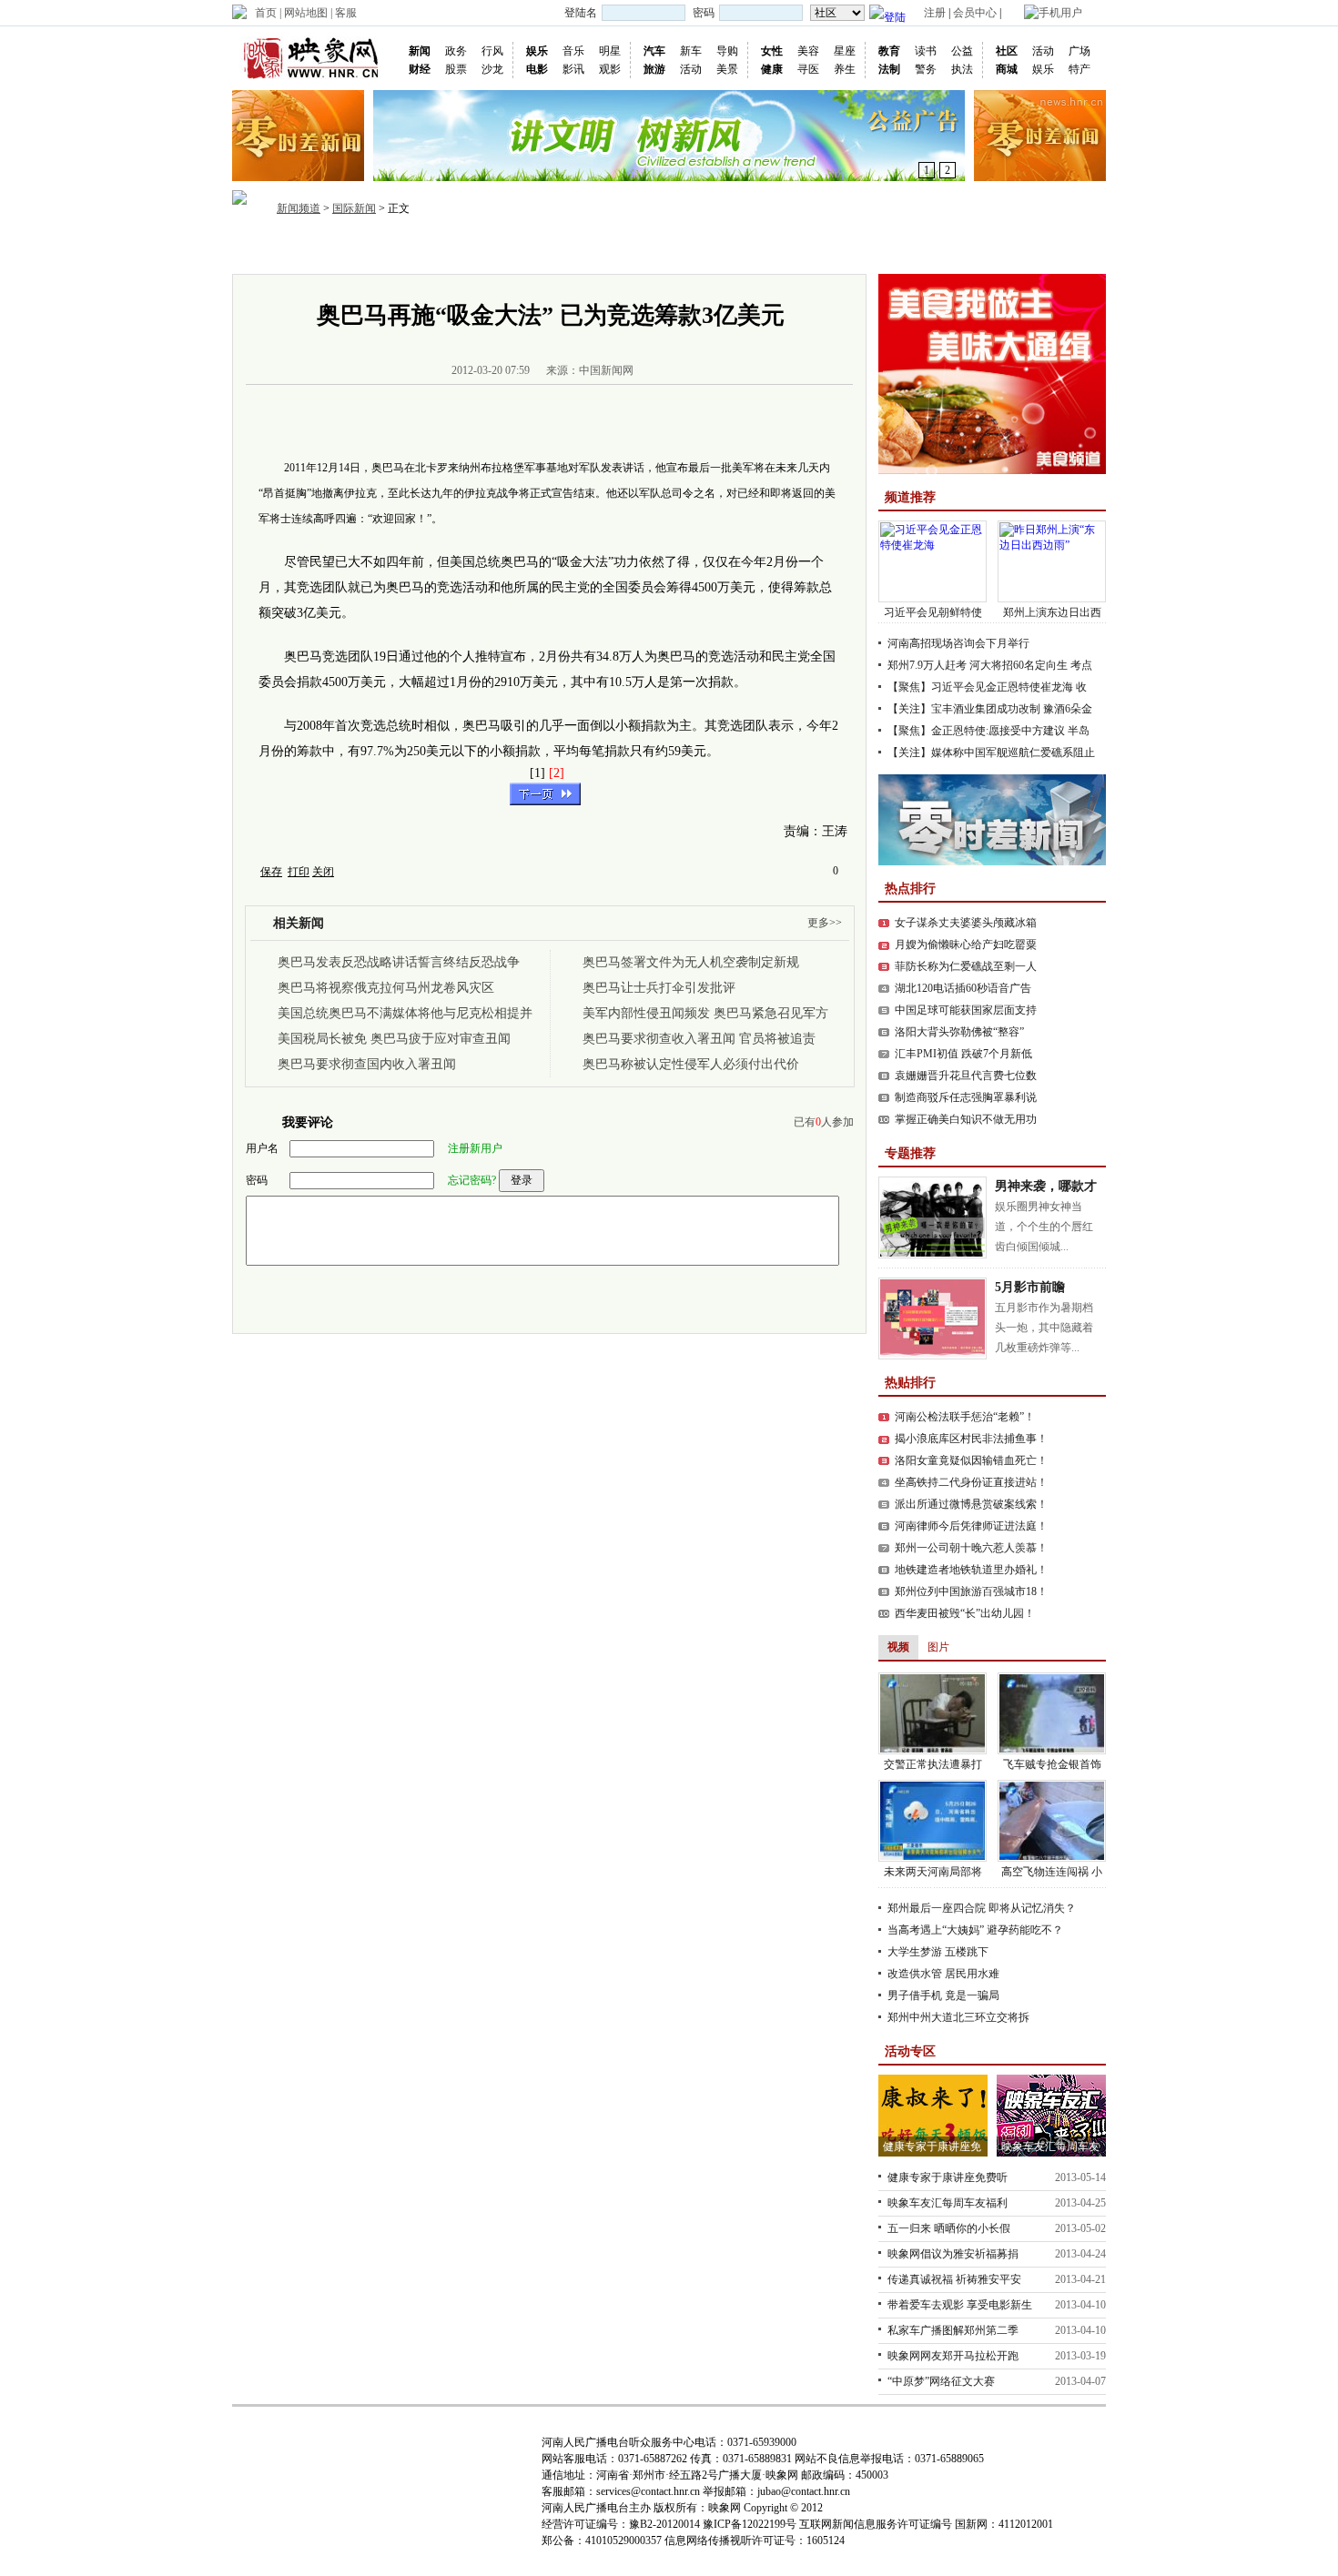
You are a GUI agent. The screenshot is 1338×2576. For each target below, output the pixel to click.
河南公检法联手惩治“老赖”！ (965, 1417)
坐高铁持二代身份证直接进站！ (971, 1482)
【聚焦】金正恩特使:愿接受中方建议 (976, 731)
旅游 (654, 69)
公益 (962, 51)
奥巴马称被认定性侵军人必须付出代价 (691, 1064)
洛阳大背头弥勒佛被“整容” (959, 1032)
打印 (299, 872)
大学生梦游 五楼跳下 (938, 1952)
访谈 (707, 249)
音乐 (573, 51)
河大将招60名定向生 (1019, 665)
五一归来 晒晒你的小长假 (949, 2228)
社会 (620, 249)
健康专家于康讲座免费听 (948, 2177)
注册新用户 (475, 1148)
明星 (610, 51)
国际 (489, 249)
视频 (576, 249)
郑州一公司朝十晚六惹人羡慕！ (971, 1548)
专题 (795, 249)
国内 (445, 249)
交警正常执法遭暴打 (933, 1764)
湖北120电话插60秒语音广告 (963, 988)
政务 (456, 51)
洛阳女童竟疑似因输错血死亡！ (971, 1460)
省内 (401, 249)
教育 (889, 51)
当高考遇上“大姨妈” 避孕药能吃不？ (975, 1930)
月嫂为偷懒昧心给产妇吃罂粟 (966, 945)
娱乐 (537, 51)
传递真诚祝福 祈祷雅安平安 (954, 2279)
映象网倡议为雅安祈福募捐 (953, 2254)
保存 (271, 872)
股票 (456, 69)
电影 (537, 69)
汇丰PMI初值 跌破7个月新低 (963, 1054)
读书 (926, 51)
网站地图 (306, 13)
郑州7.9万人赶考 (927, 665)
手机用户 (1060, 13)
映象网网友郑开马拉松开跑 (953, 2356)
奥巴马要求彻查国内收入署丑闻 (367, 1064)
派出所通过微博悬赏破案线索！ (971, 1504)
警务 (926, 69)
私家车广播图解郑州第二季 (953, 2330)
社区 (1007, 51)
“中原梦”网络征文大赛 (941, 2381)
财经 (420, 69)
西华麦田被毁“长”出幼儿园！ (965, 1613)
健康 (772, 69)
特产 (1080, 69)
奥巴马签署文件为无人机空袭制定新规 (691, 962)
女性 (772, 51)
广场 (1080, 51)
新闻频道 (299, 208)
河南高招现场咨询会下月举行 (958, 643)
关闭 (323, 872)
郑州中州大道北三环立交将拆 (958, 2017)
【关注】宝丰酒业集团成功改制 (964, 709)
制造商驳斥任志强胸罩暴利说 (966, 1097)
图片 (532, 249)
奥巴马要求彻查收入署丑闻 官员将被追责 (699, 1039)
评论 (751, 249)
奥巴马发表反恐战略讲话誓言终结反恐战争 (399, 962)
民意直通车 (857, 249)
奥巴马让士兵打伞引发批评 (659, 988)
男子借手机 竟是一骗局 (943, 1995)
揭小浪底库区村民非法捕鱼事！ (971, 1439)
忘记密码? (472, 1180)
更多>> (825, 923)
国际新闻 (354, 208)
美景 (727, 69)
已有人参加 (824, 1122)
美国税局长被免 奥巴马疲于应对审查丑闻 (394, 1039)
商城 (1007, 69)
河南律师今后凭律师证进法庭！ (971, 1526)
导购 (727, 51)
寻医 (808, 69)
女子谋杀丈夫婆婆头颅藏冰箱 (966, 923)
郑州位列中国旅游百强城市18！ (971, 1591)
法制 (889, 69)
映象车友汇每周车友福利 (948, 2203)
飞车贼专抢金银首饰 (1052, 1764)
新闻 (420, 51)
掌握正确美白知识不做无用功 (966, 1119)
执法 (962, 69)
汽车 (654, 51)
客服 (346, 13)
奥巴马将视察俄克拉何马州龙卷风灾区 (386, 988)
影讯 (573, 69)
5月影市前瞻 (1030, 1287)
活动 (691, 69)
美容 (808, 51)
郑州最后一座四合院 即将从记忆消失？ (982, 1908)
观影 (610, 69)
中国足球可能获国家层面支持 (966, 1010)
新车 (691, 51)
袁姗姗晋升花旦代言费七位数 (966, 1076)
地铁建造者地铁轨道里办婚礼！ (971, 1570)
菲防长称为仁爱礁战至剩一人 (966, 966)
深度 (664, 249)
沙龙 (492, 69)
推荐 (358, 249)
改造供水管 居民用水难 (943, 1974)
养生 (845, 69)
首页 (266, 13)
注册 (935, 13)
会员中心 (975, 13)
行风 (492, 51)
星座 (845, 51)
